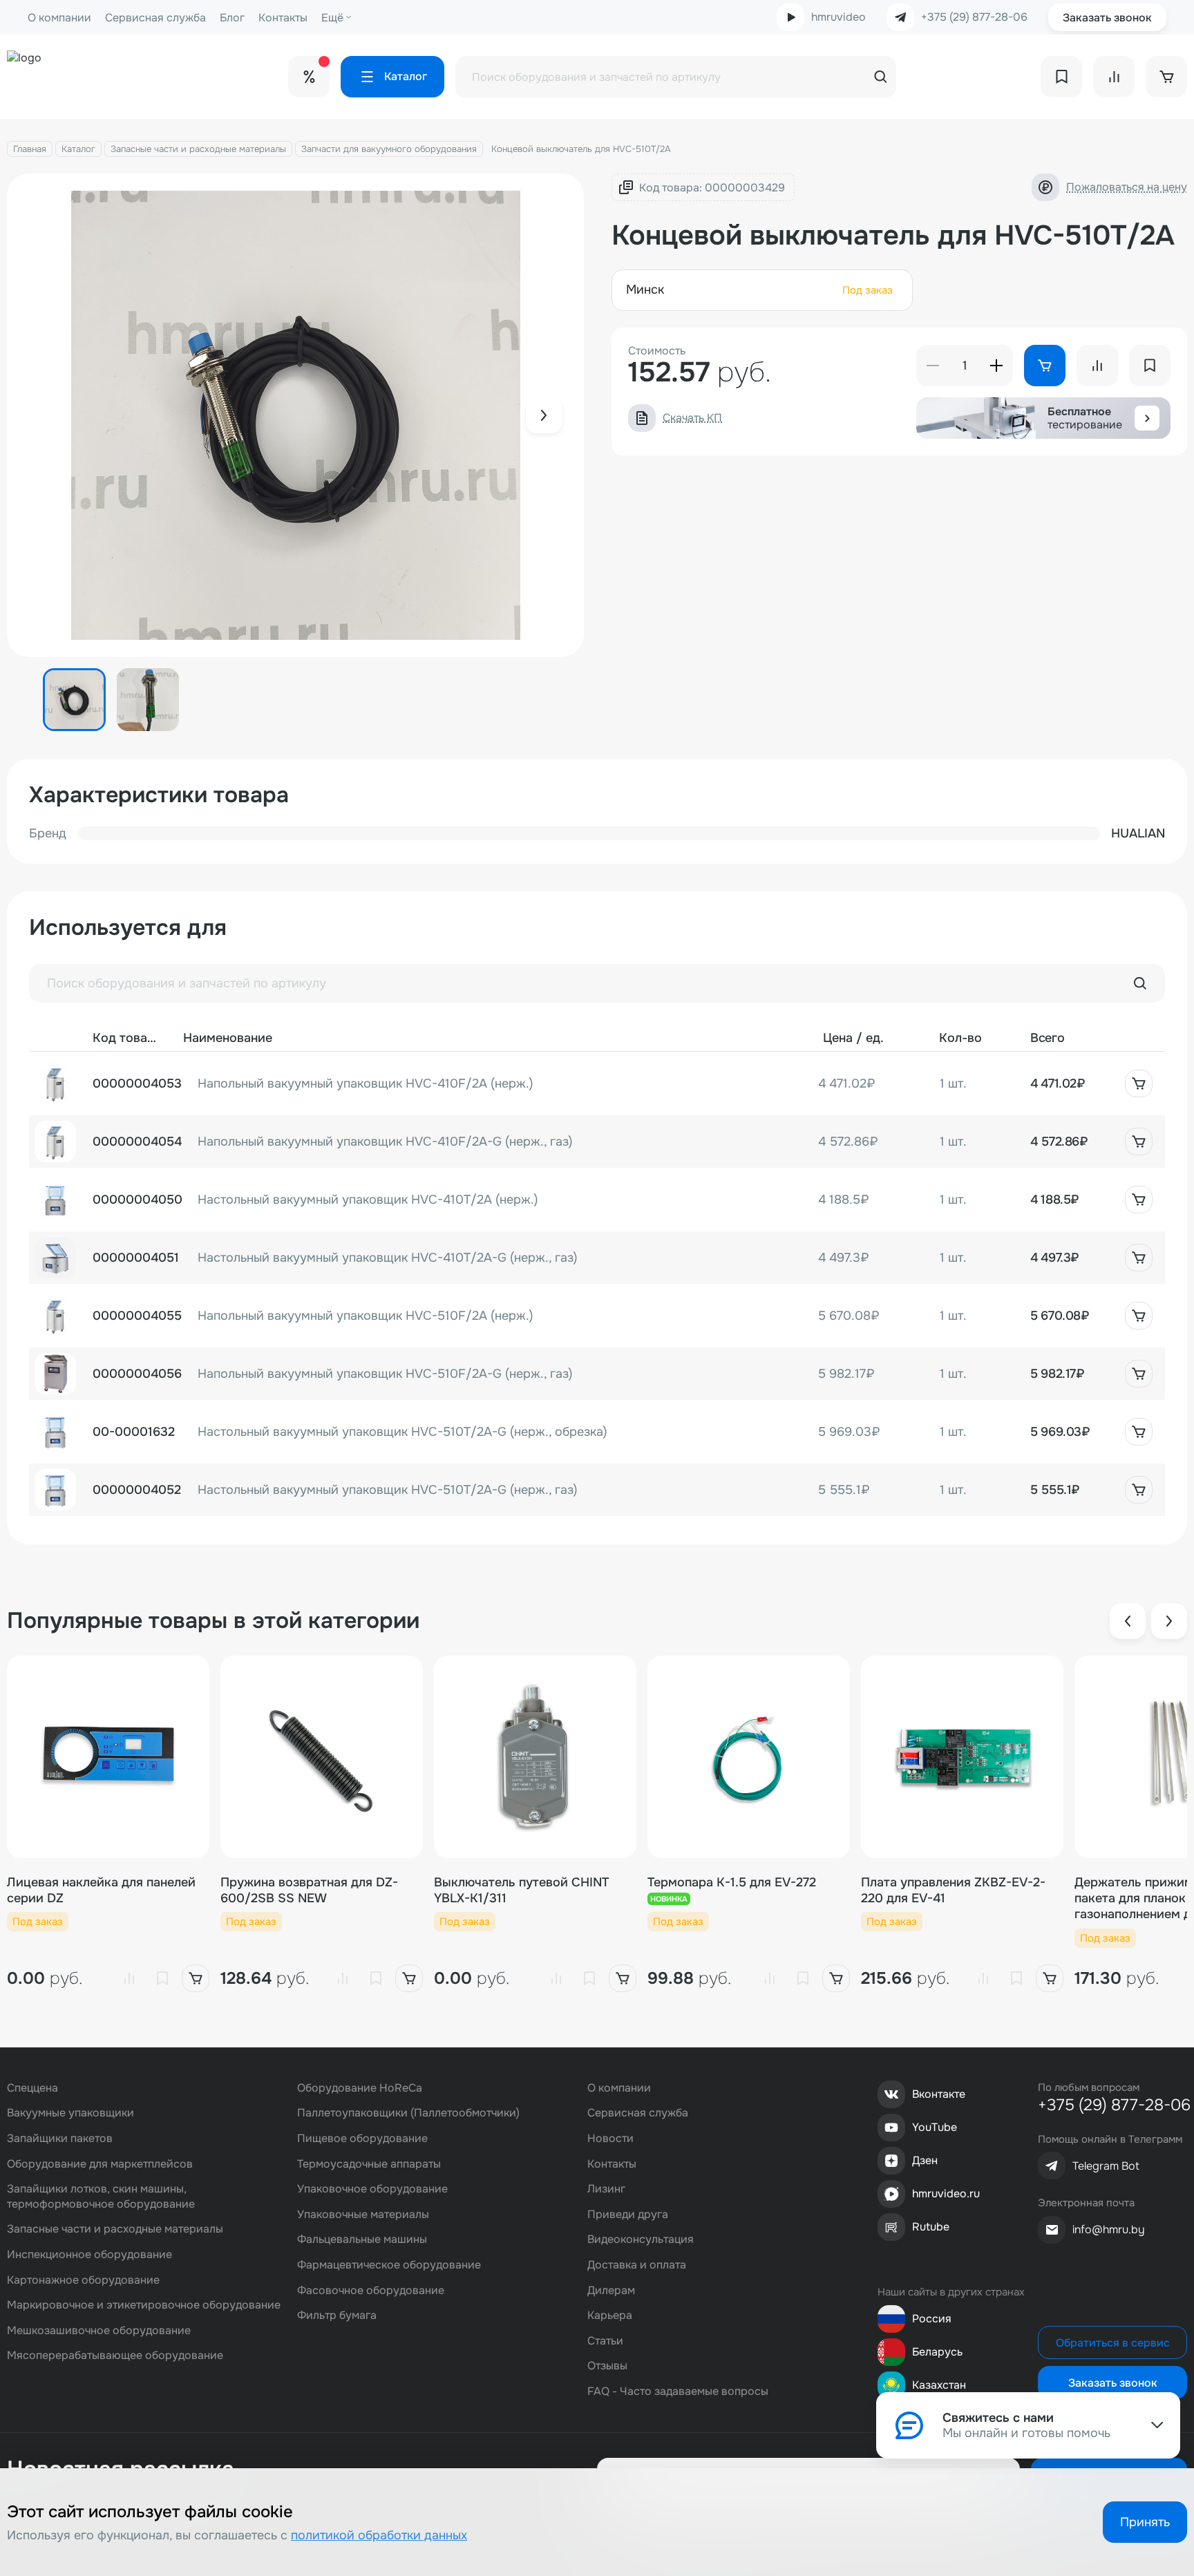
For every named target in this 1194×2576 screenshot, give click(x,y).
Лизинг (606, 2189)
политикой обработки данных (379, 2535)
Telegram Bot (1106, 2166)
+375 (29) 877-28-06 (974, 17)
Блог (232, 18)
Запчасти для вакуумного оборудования (389, 149)
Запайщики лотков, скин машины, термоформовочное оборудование (101, 2196)
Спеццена (32, 2088)
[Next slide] (544, 415)
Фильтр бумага (337, 2315)
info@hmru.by (1109, 2229)
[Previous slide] (1128, 1621)
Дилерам (611, 2290)
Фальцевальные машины (362, 2239)
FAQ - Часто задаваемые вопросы (678, 2391)
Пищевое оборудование (362, 2138)
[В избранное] (162, 1978)
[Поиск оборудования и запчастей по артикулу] (1140, 983)
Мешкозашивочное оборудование (99, 2330)
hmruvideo (838, 17)
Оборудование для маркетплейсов (100, 2164)
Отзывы (607, 2366)
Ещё (332, 18)
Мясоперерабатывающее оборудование (115, 2355)
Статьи (605, 2341)
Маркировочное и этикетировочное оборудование (144, 2305)
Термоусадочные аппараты (369, 2164)
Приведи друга (628, 2214)
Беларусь (937, 2352)
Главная (30, 149)
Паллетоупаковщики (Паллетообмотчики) (408, 2113)
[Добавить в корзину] (1139, 1083)
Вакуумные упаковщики (70, 2113)
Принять (1145, 2522)
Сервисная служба (155, 18)
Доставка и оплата (637, 2265)
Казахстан (939, 2385)
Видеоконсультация (641, 2239)
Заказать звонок (1107, 18)
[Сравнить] (129, 1978)
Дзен (925, 2160)
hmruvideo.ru (946, 2194)
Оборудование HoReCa (360, 2088)
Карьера (610, 2315)
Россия (932, 2319)
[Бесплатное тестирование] (1147, 418)
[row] (597, 1083)
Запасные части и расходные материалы (198, 149)
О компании (59, 18)
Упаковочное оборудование (372, 2189)
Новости (610, 2138)
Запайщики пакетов (60, 2138)
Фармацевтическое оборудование (389, 2265)
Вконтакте (939, 2094)
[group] (295, 415)
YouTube (935, 2127)
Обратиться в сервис (1113, 2343)
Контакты (283, 18)
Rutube (931, 2227)
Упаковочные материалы (363, 2214)
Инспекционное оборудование (89, 2254)
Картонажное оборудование (83, 2280)
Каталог (78, 149)
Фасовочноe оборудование (371, 2290)
